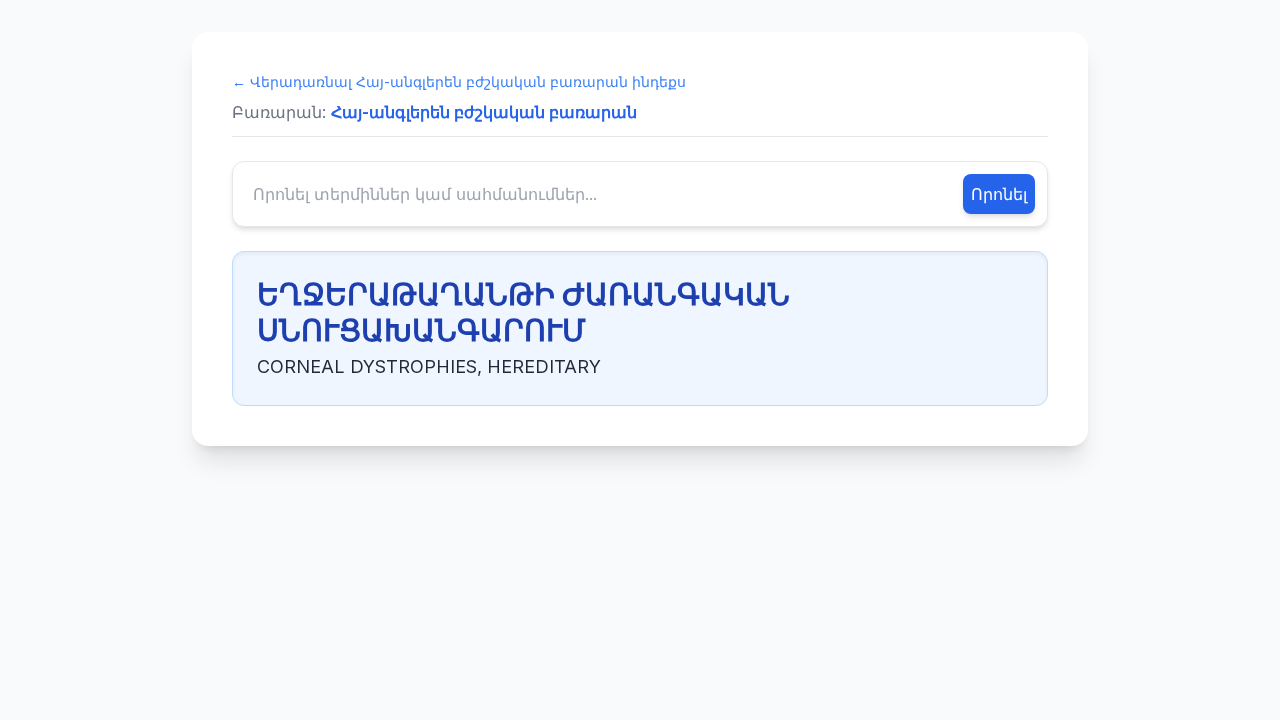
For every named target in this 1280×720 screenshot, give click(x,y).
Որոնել (999, 194)
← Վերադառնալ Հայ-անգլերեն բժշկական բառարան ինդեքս (459, 81)
